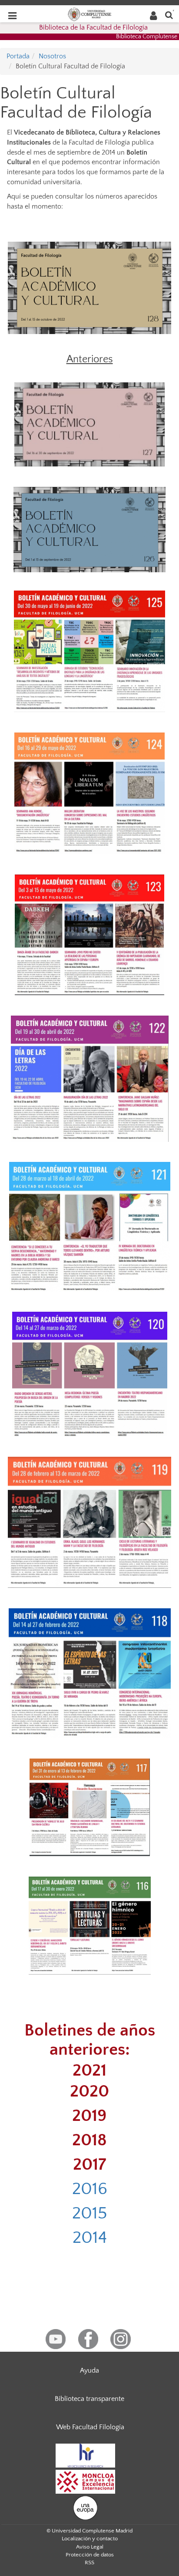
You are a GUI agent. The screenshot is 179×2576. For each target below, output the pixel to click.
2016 (90, 2189)
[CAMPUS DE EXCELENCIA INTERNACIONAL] (86, 2481)
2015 (90, 2213)
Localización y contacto (90, 2539)
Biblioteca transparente (89, 2399)
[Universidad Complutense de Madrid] (89, 14)
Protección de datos (90, 2555)
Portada (18, 56)
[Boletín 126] (89, 529)
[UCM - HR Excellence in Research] (86, 2455)
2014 (90, 2238)
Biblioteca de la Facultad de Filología (93, 27)
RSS (89, 2562)
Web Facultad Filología (90, 2427)
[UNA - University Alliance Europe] (85, 2507)
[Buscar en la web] (169, 15)
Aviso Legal (90, 2547)
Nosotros (52, 56)
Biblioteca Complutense (147, 37)
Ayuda (89, 2370)
